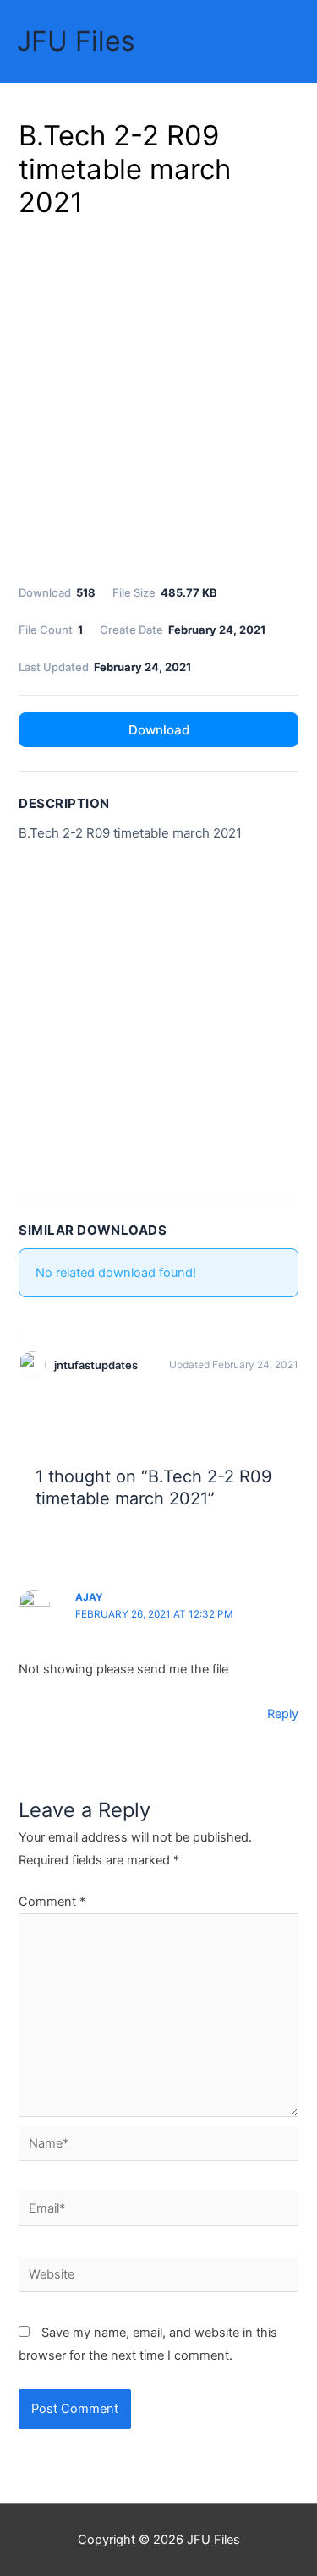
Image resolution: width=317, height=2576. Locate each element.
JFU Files (76, 41)
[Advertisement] (158, 398)
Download (159, 730)
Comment (52, 1902)
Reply (283, 1714)
